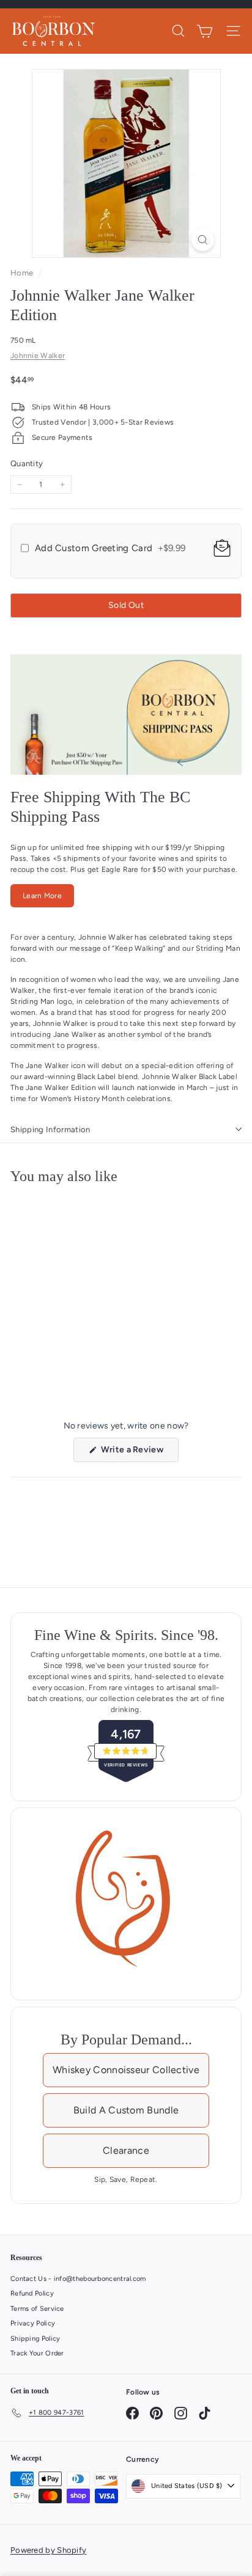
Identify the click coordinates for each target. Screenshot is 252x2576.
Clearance (126, 2150)
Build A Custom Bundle (126, 2110)
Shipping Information (50, 1129)
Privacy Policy (33, 2323)
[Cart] (205, 31)
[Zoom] (203, 240)
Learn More (42, 896)
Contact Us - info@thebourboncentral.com (78, 2279)
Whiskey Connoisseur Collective (126, 2070)
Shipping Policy (35, 2339)
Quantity (27, 463)
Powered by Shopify (48, 2550)
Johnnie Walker (38, 356)
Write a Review (139, 1453)
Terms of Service (37, 2309)
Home (23, 273)
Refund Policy (32, 2293)
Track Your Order (37, 2353)
